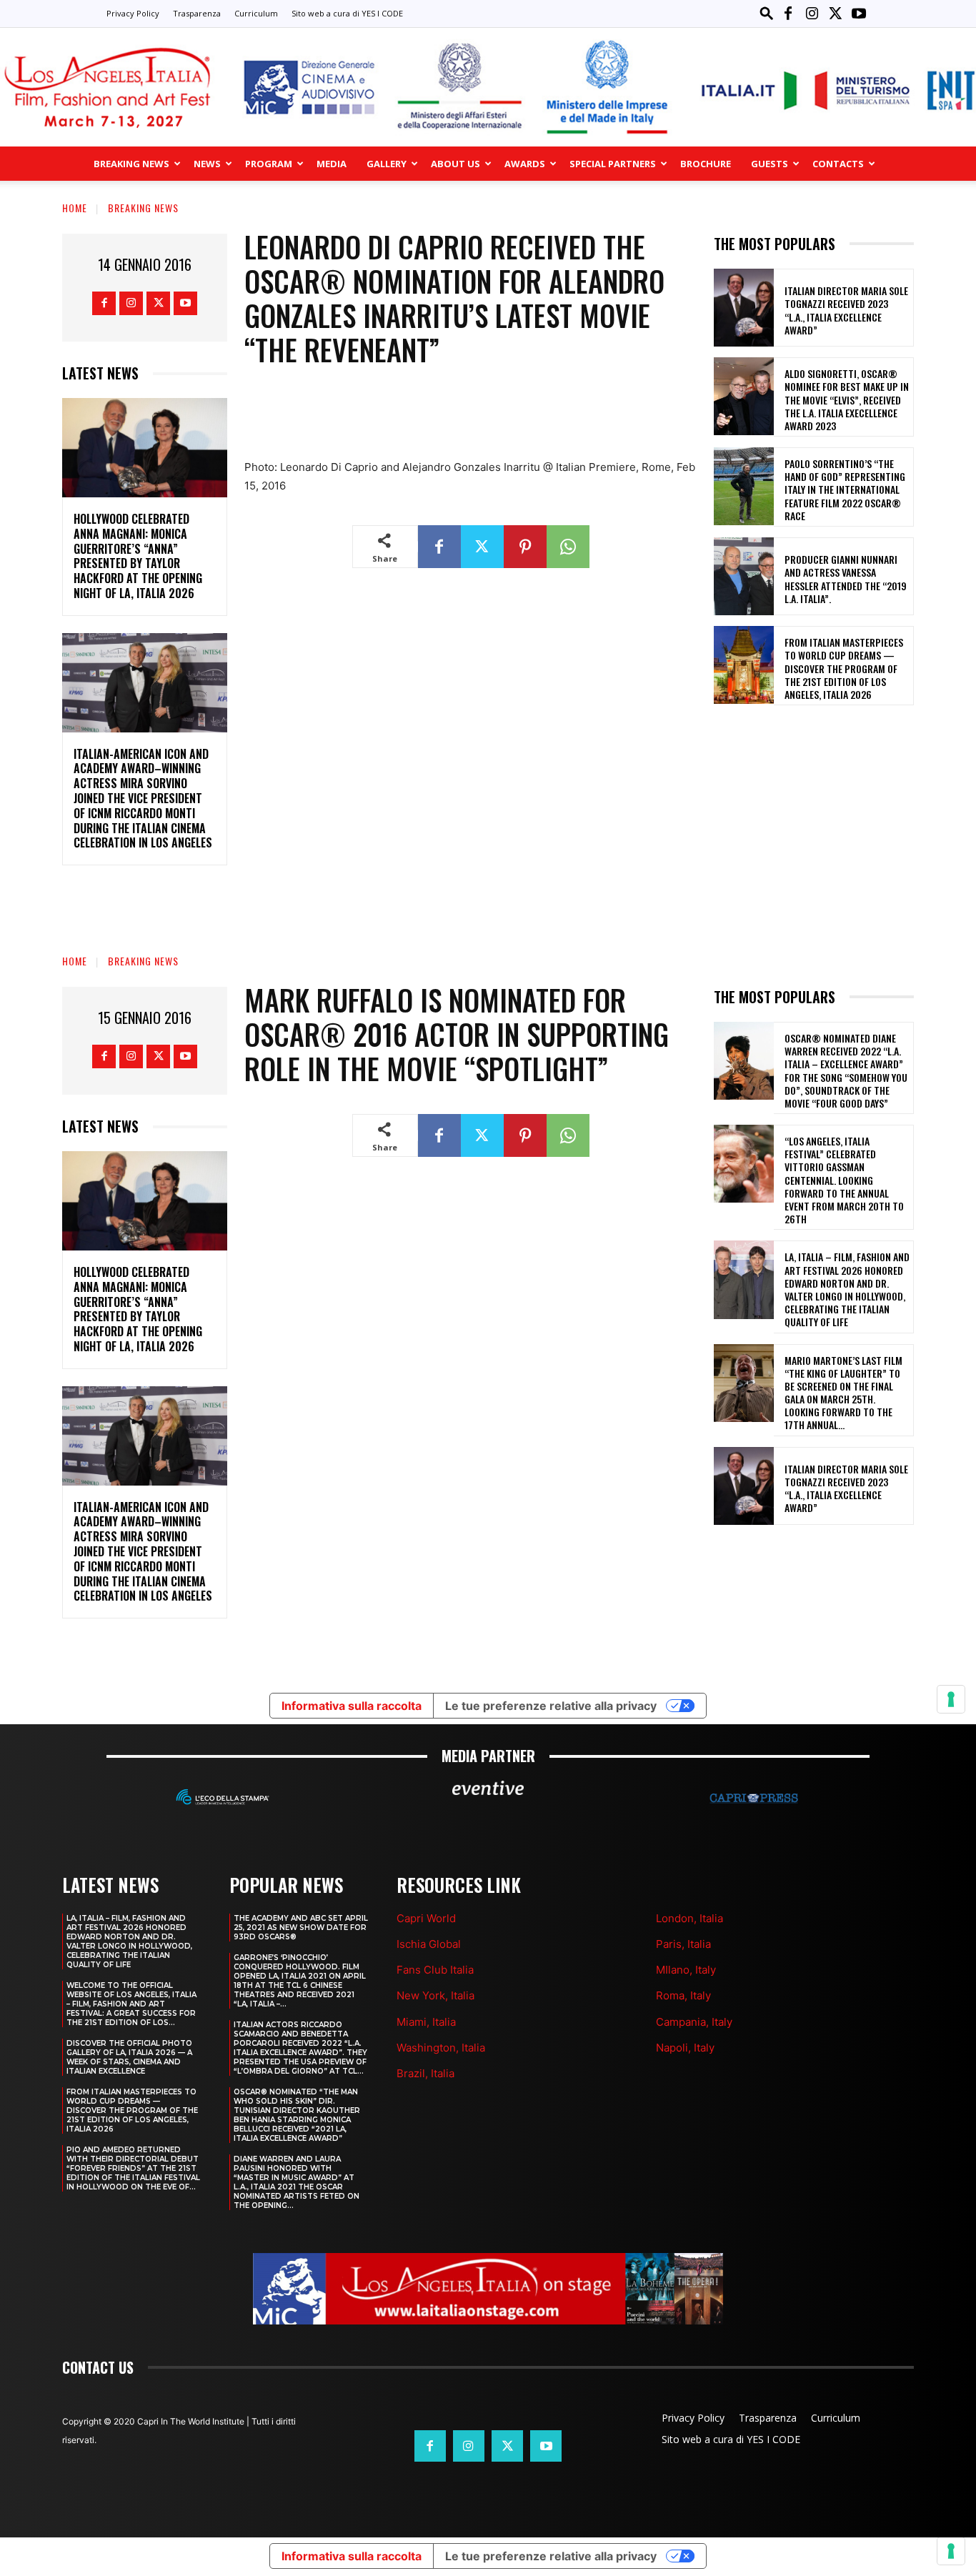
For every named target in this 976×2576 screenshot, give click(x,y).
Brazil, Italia (425, 2073)
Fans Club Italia (435, 1970)
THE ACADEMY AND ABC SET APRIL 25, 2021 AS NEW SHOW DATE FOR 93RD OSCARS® (301, 1928)
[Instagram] (812, 14)
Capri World (426, 1918)
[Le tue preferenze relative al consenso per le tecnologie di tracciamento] (951, 2551)
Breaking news (143, 208)
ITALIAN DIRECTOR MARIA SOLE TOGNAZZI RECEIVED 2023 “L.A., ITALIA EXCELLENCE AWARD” (846, 310)
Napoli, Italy (685, 2048)
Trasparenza (197, 13)
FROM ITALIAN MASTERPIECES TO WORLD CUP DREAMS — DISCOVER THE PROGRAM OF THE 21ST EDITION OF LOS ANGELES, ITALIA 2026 (844, 668)
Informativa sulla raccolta (352, 2556)
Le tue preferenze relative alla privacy (551, 2556)
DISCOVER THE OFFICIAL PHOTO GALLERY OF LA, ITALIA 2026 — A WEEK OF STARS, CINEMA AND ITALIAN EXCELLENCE (129, 2057)
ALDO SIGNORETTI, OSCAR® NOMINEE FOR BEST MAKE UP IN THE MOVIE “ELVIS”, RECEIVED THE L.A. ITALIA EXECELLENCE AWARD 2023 (847, 399)
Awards (525, 164)
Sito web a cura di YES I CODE (347, 13)
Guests (770, 164)
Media (332, 164)
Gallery (387, 164)
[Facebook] (788, 14)
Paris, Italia (683, 1944)
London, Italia (689, 1918)
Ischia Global (429, 1944)
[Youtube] (859, 14)
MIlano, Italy (686, 1970)
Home (75, 208)
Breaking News (131, 164)
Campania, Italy (694, 2022)
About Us (455, 164)
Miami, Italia (426, 2022)
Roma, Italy (683, 1995)
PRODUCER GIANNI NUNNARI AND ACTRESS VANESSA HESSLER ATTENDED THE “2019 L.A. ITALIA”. (846, 579)
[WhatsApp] (568, 547)
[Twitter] (835, 14)
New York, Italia (435, 1995)
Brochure (706, 164)
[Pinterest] (525, 547)
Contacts (838, 164)
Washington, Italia (441, 2048)
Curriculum (256, 13)
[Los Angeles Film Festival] (488, 87)
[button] (767, 13)
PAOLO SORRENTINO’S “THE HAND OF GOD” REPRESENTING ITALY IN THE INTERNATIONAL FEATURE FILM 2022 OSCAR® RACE (845, 489)
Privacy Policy (133, 13)
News (207, 164)
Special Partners (613, 164)
